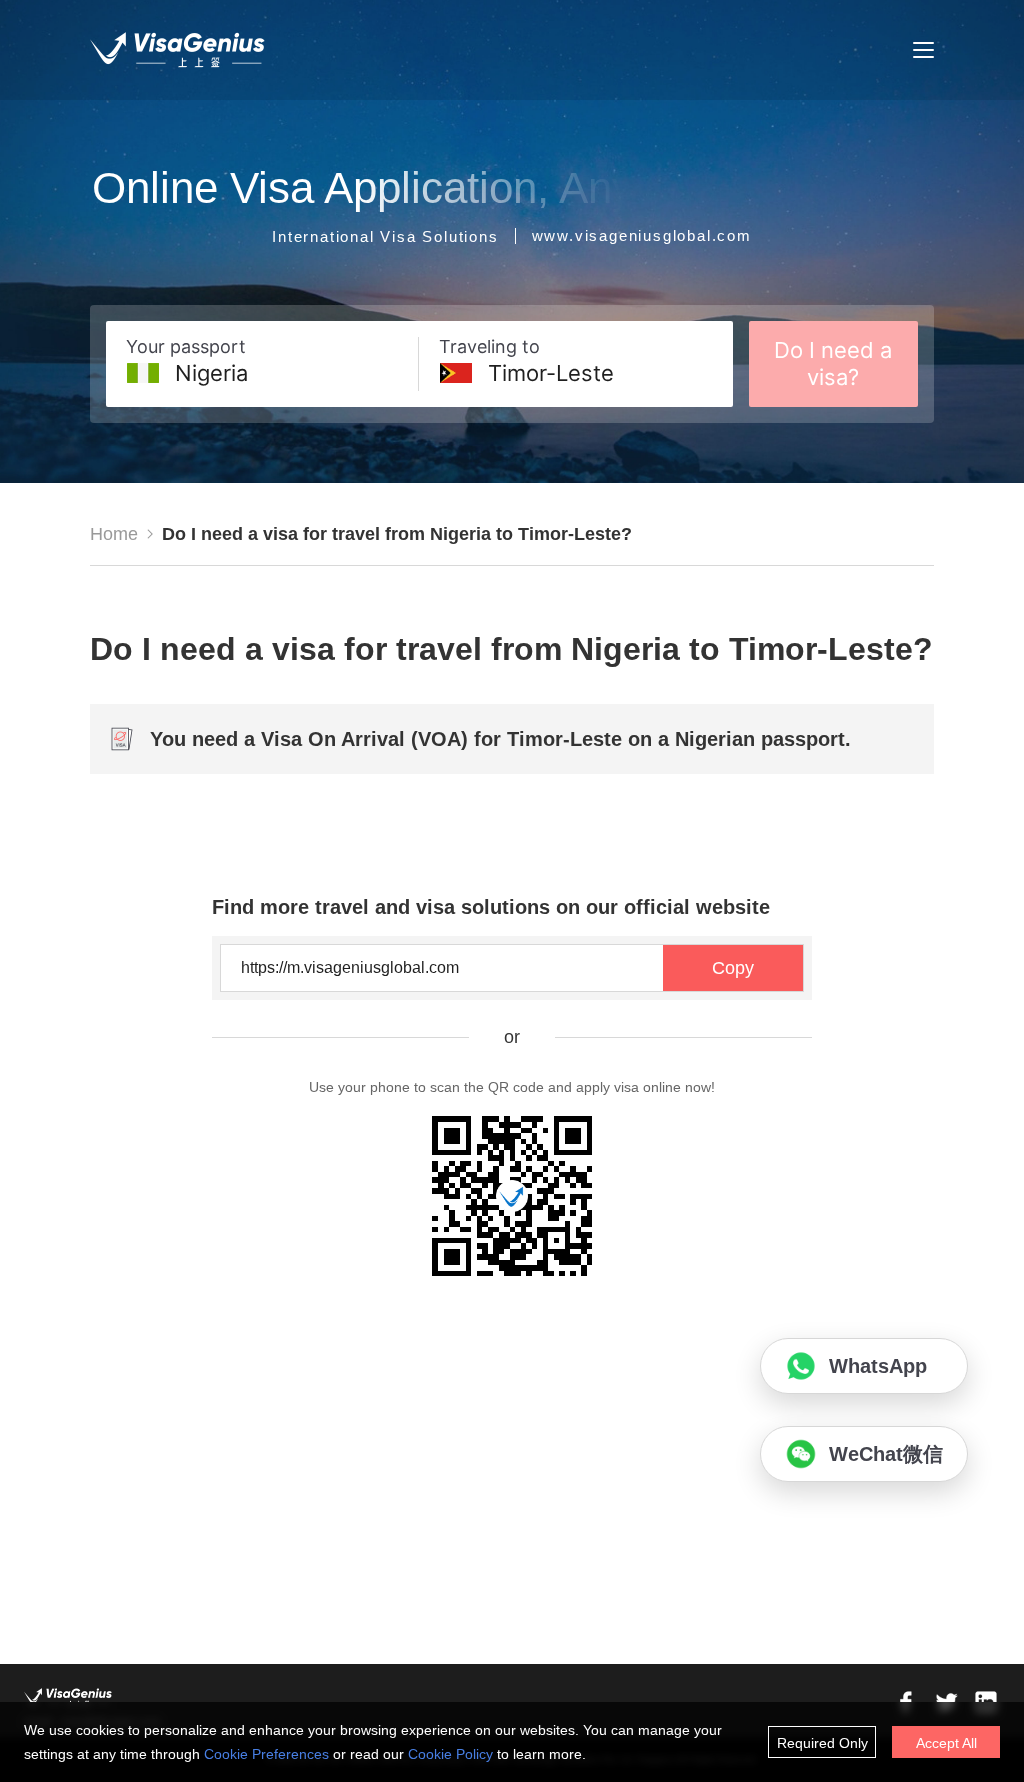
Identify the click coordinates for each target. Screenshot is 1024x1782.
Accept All (946, 1743)
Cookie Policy (450, 1754)
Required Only (822, 1743)
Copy (733, 968)
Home (114, 534)
